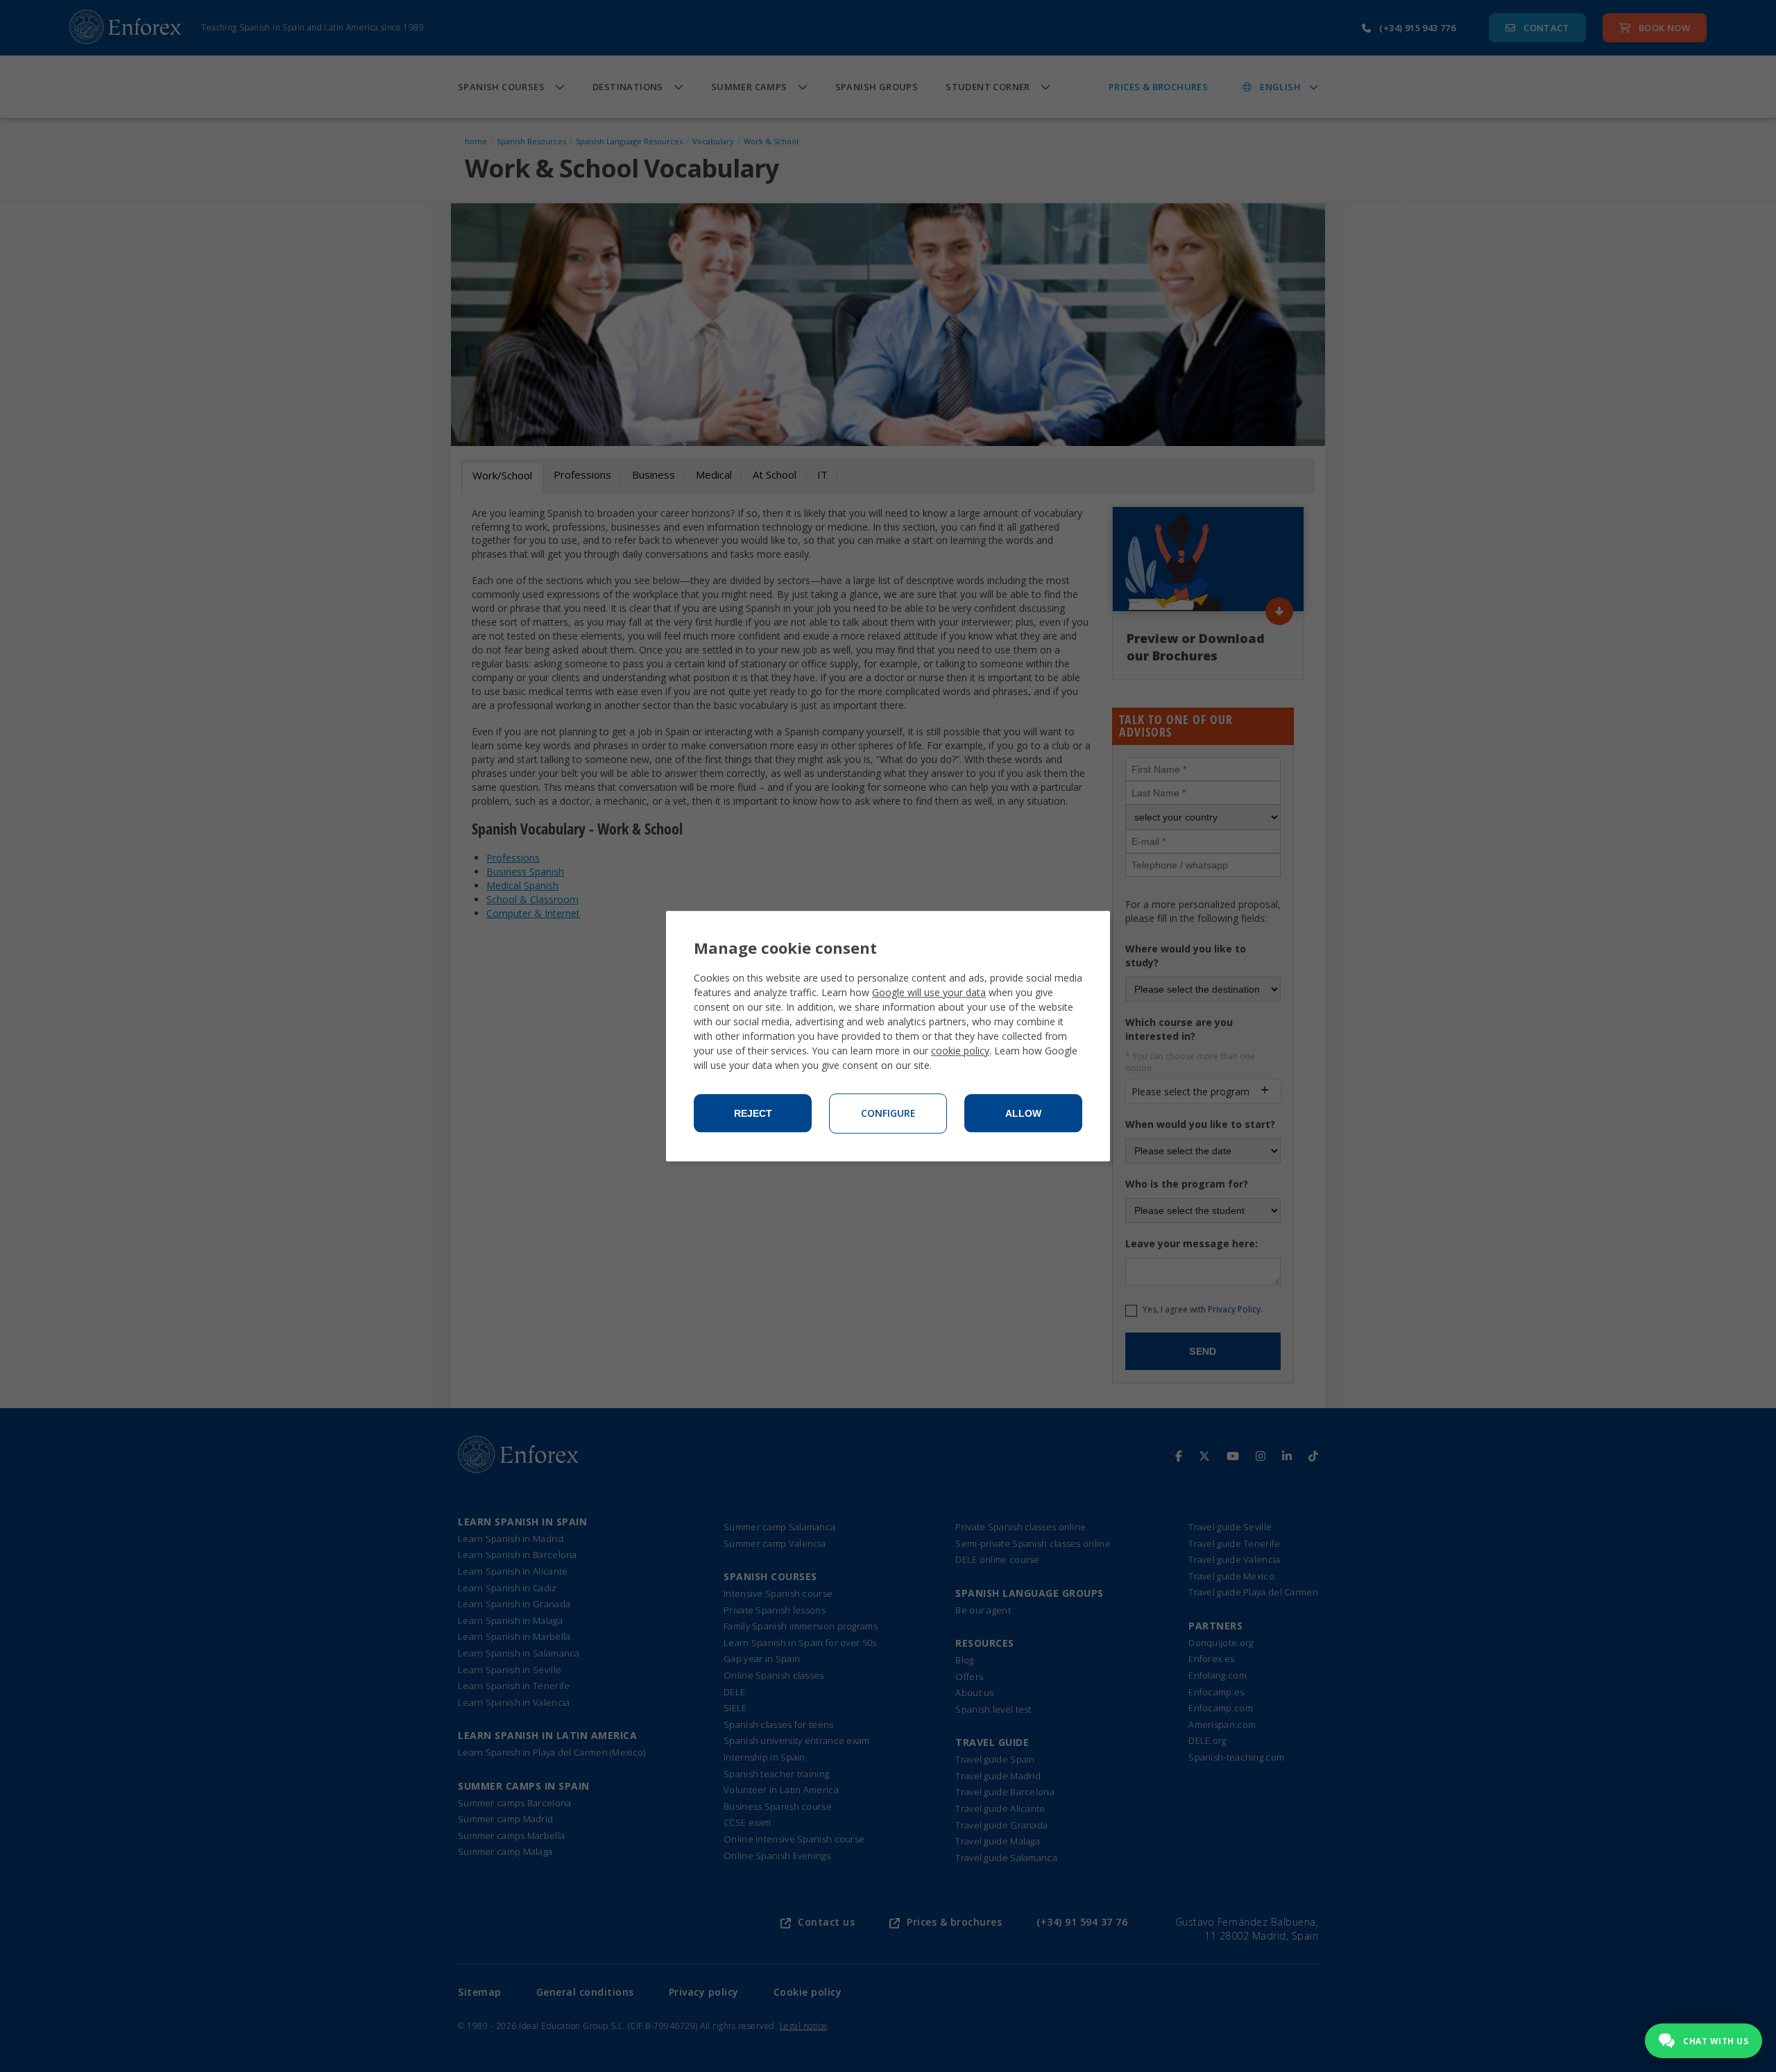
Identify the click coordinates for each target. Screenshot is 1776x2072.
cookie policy (960, 1051)
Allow (1023, 1113)
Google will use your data (929, 992)
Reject (753, 1113)
